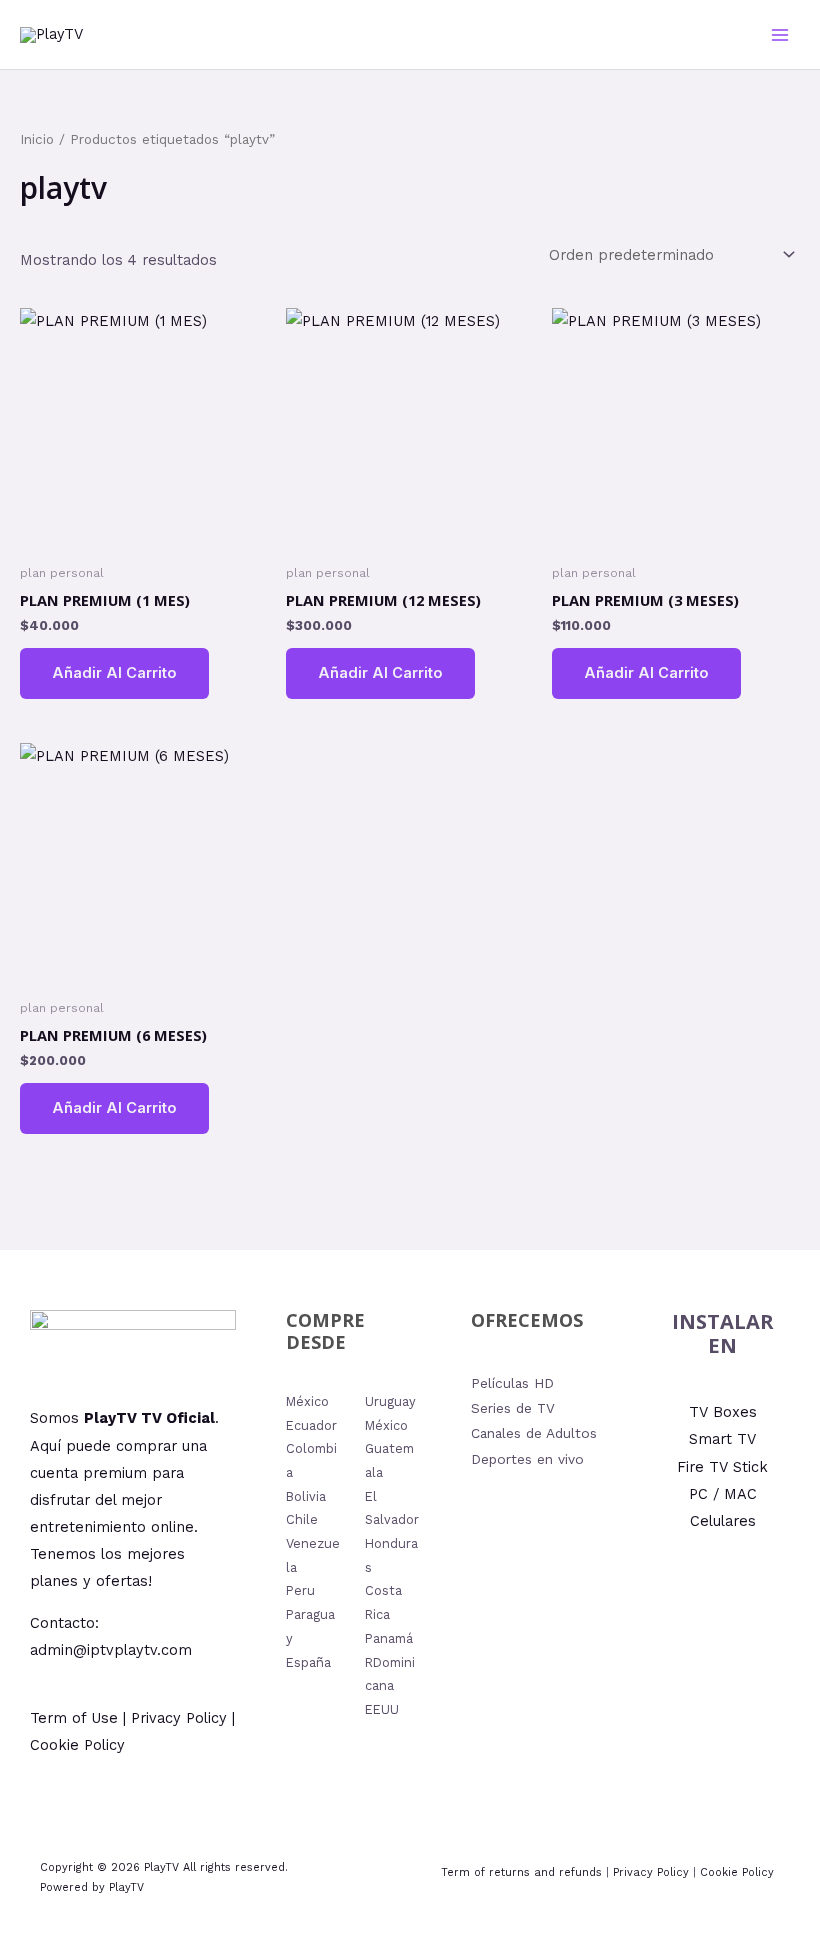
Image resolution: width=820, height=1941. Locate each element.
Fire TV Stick (722, 1467)
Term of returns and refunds (521, 1872)
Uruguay (390, 1401)
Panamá (389, 1638)
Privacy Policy (651, 1872)
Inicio (37, 139)
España (308, 1662)
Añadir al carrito (114, 673)
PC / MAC (723, 1494)
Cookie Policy (737, 1872)
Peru (300, 1590)
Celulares (723, 1521)
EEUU (382, 1709)
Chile (302, 1519)
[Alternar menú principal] (780, 34)
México (307, 1401)
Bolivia (306, 1496)
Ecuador (311, 1425)
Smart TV (722, 1439)
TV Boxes (723, 1412)
